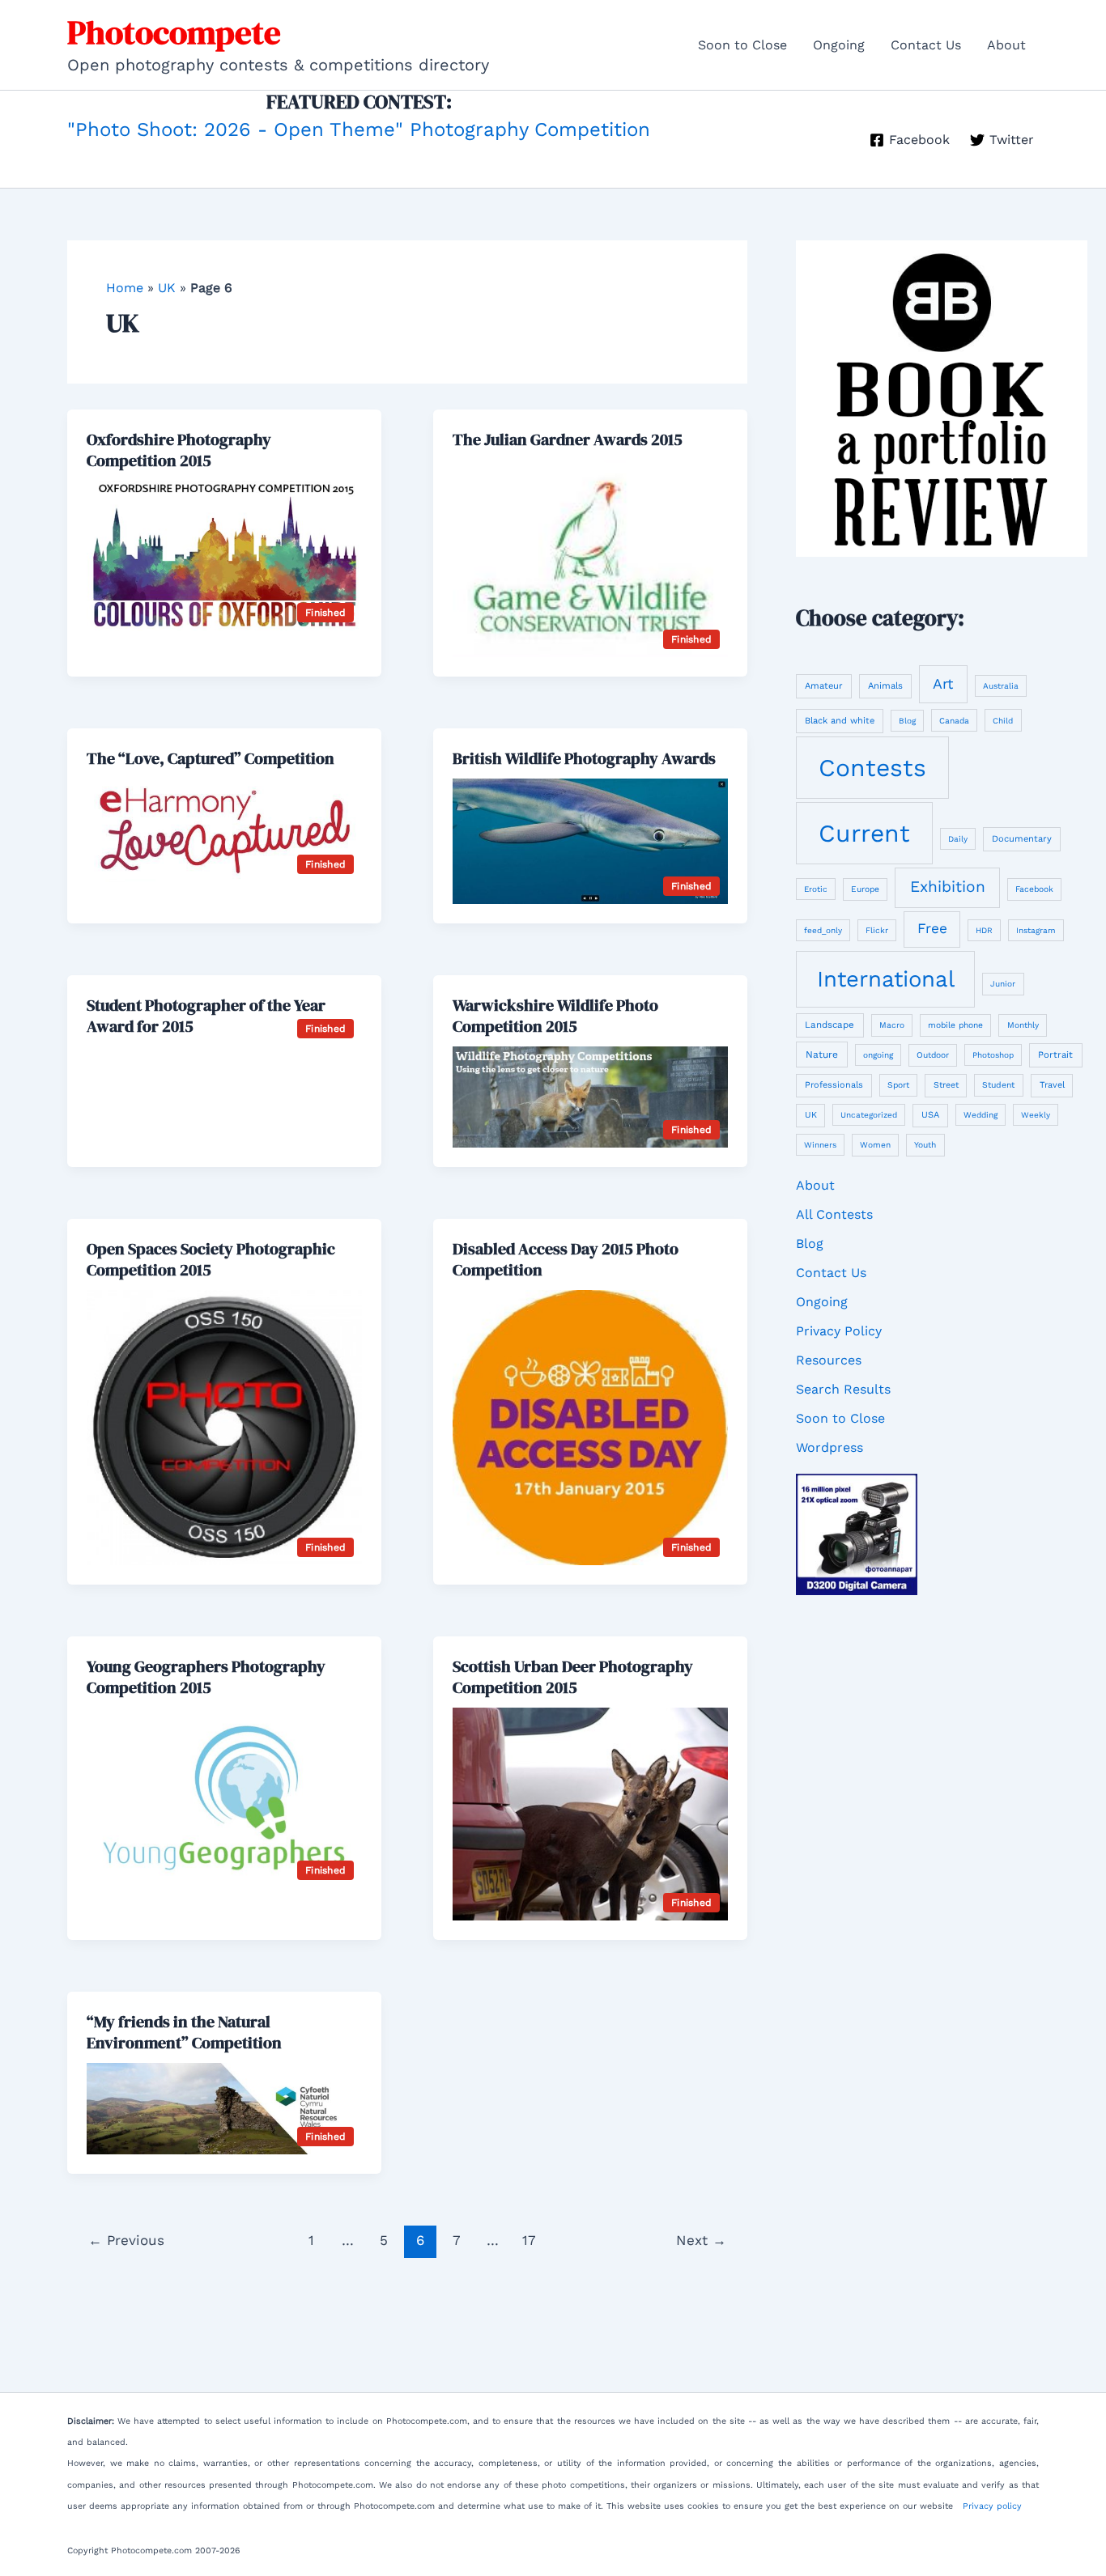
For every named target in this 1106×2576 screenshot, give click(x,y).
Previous (126, 2240)
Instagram (1036, 930)
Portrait (1055, 1055)
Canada (954, 721)
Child (1003, 721)
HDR (984, 930)
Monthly (1023, 1025)
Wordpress (829, 1447)
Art (943, 683)
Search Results (843, 1389)
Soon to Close (742, 45)
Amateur (824, 686)
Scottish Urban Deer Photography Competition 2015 (573, 1677)
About (1006, 45)
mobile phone (955, 1025)
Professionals (834, 1085)
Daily (958, 839)
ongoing (878, 1055)
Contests (872, 768)
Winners (820, 1145)
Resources (829, 1360)
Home (125, 288)
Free (932, 928)
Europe (865, 889)
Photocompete (174, 32)
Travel (1052, 1085)
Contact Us (926, 45)
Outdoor (933, 1055)
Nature (822, 1055)
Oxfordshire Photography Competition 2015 (179, 450)
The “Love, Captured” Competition (211, 758)
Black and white (840, 721)
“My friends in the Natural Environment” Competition (184, 2032)
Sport (898, 1085)
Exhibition (948, 887)
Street (946, 1085)
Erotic (816, 889)
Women (875, 1145)
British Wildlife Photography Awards (584, 758)
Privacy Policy (839, 1331)
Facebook (1034, 889)
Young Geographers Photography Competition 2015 (206, 1677)
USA (930, 1115)
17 (529, 2240)
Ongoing (839, 45)
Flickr (877, 930)
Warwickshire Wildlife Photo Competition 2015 (555, 1016)
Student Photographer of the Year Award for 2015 (206, 1016)
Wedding (981, 1115)
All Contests (834, 1214)
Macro (892, 1025)
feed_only (823, 930)
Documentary (1022, 839)
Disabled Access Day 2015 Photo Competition (566, 1259)
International (886, 979)
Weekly (1036, 1115)
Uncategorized (869, 1115)
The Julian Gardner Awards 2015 (568, 439)
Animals (885, 686)
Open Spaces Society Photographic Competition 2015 (211, 1259)
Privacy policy (992, 2506)
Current (864, 833)
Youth (925, 1144)
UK (167, 288)
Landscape (829, 1025)
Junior (1003, 984)
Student (998, 1085)
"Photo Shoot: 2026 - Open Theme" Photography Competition (359, 129)
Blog (907, 721)
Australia (1001, 686)
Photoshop (993, 1055)
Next (701, 2240)
